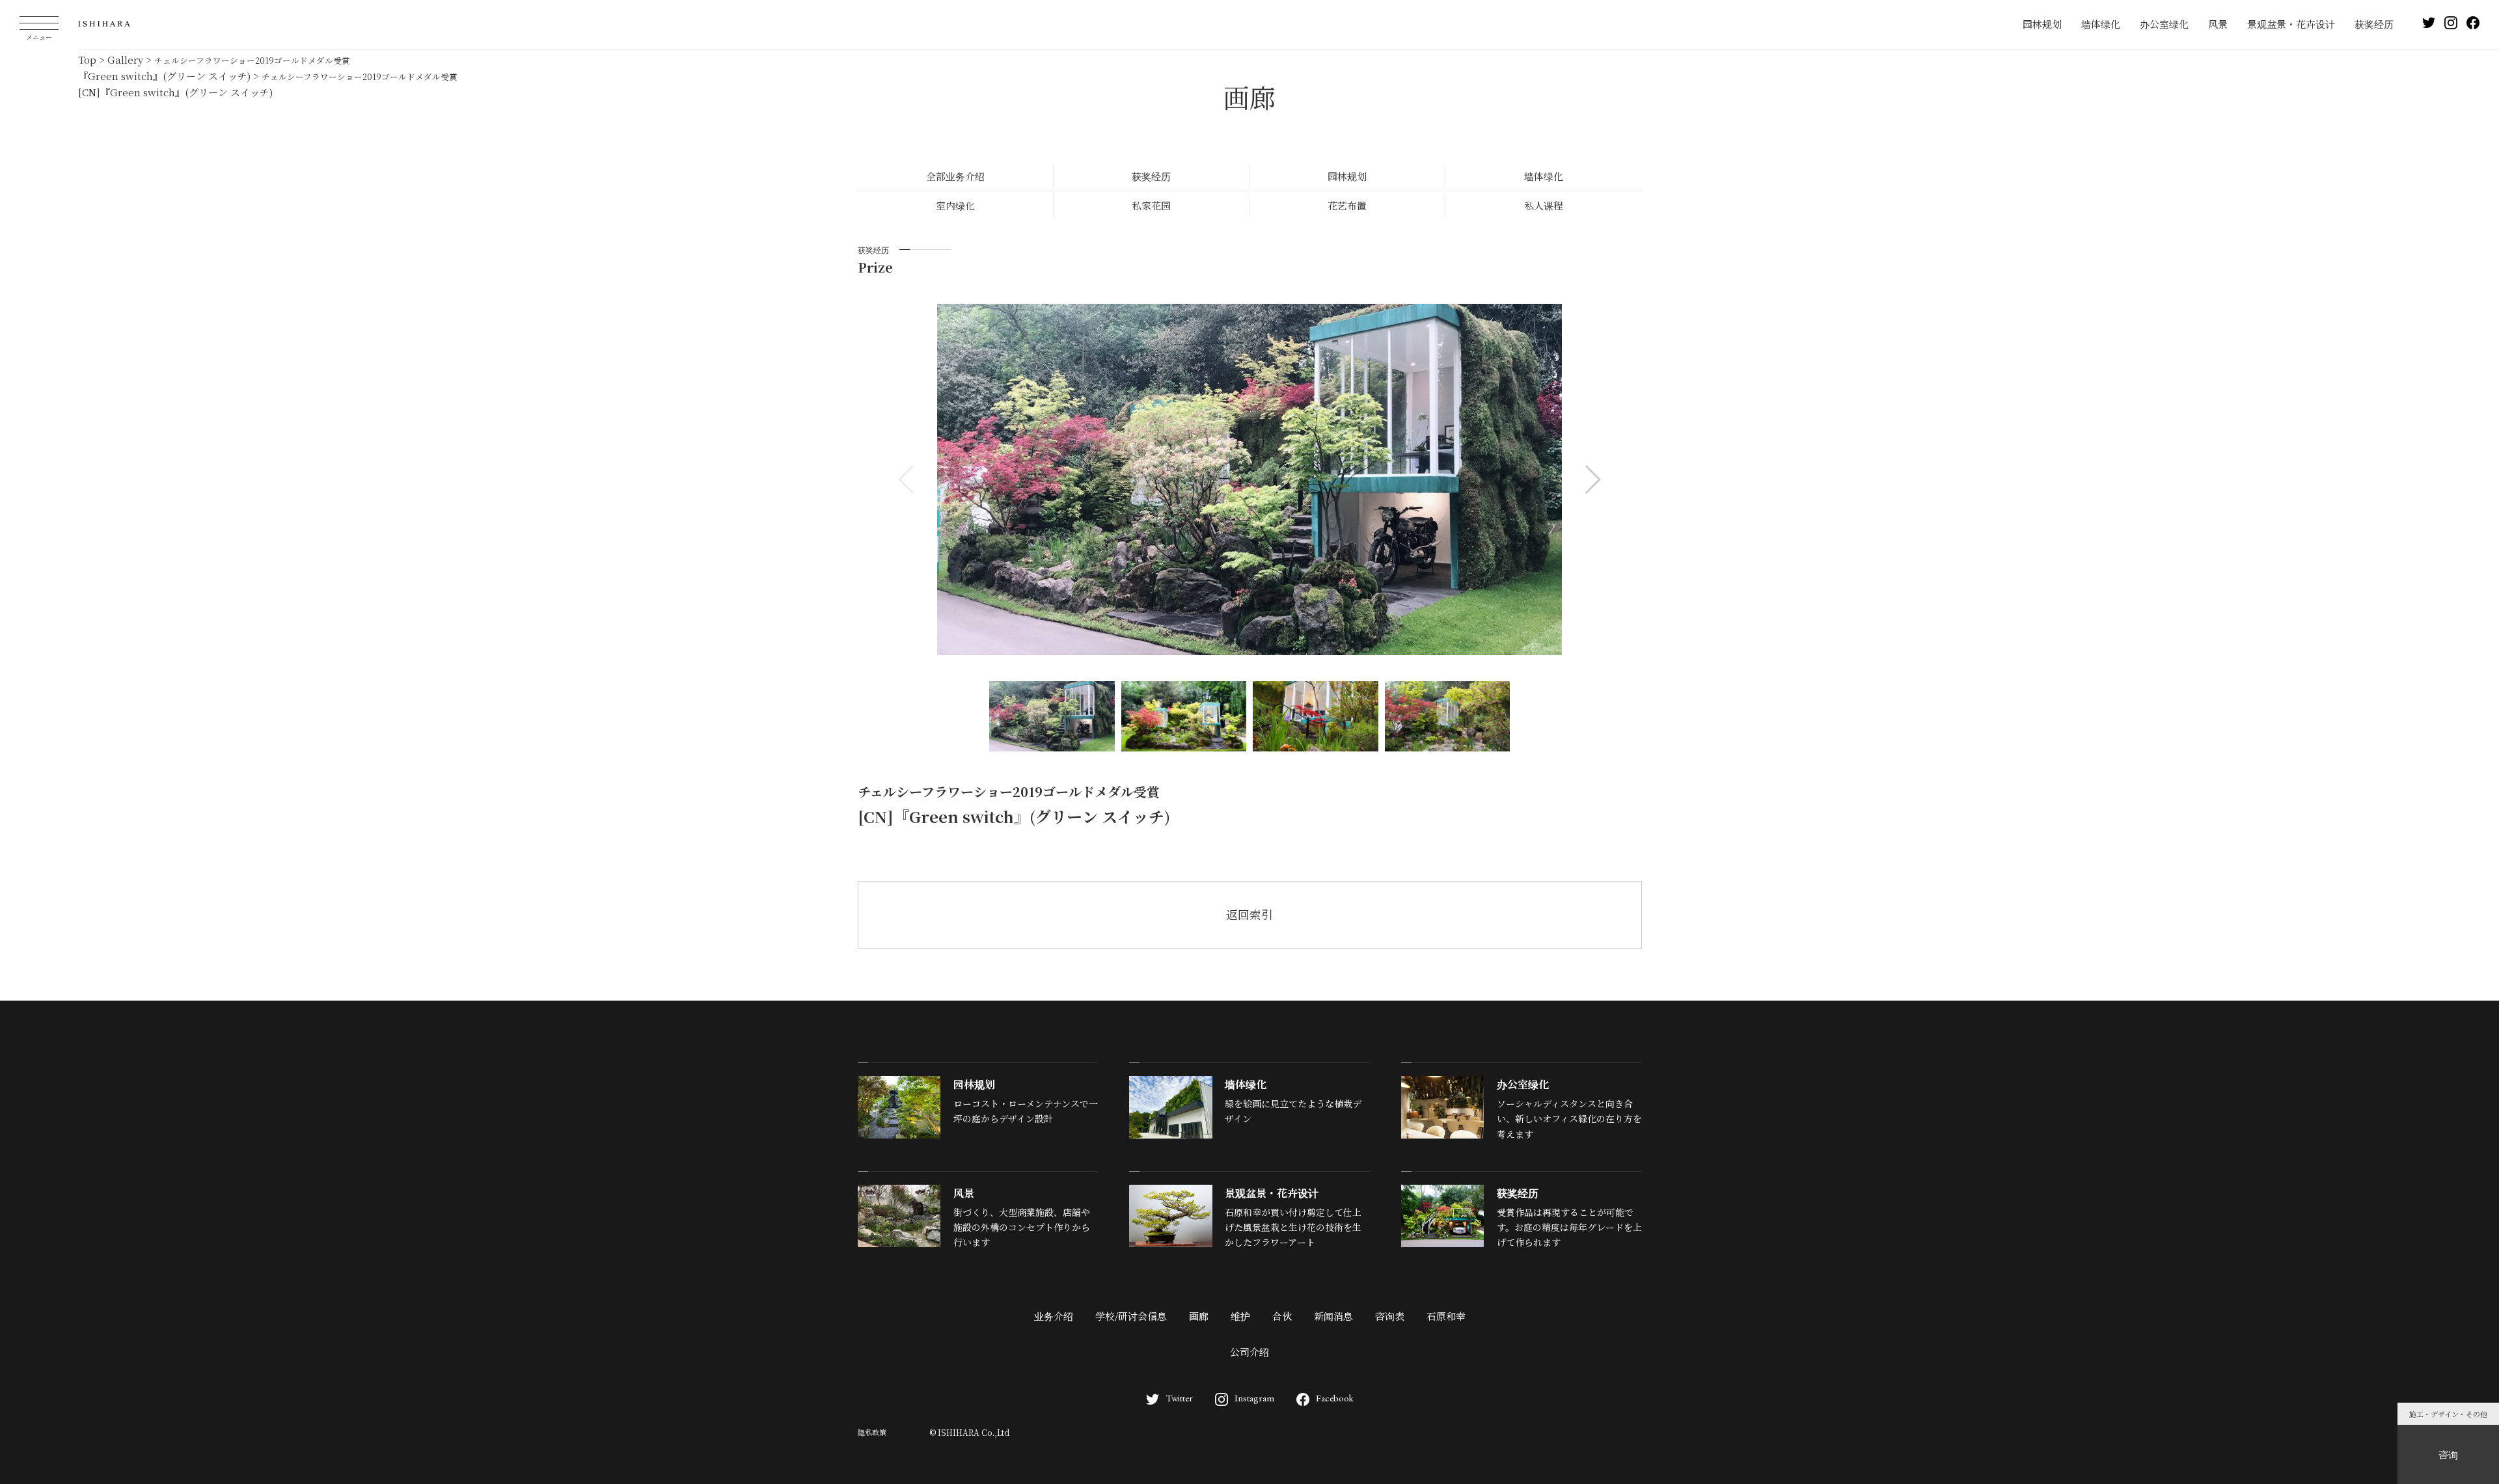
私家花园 (1151, 205)
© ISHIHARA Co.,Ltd (969, 1432)
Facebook (1335, 1398)
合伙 (1282, 1316)
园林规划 (2042, 24)
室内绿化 (955, 205)
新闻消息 (1333, 1316)
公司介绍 (1249, 1352)
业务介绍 (1054, 1316)
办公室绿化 (2164, 24)
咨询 (2448, 1454)
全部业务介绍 (955, 176)
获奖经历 (2374, 24)
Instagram (1254, 1398)
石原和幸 (1446, 1316)
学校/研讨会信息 (1131, 1316)
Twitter (1179, 1398)
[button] (1592, 479)
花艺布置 (1347, 205)
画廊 (1199, 1316)
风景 (2218, 24)
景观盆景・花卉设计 (2291, 24)
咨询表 (1390, 1316)
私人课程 (1544, 205)
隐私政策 (872, 1432)
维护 (1240, 1316)
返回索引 (1249, 914)
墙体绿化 (2101, 24)
